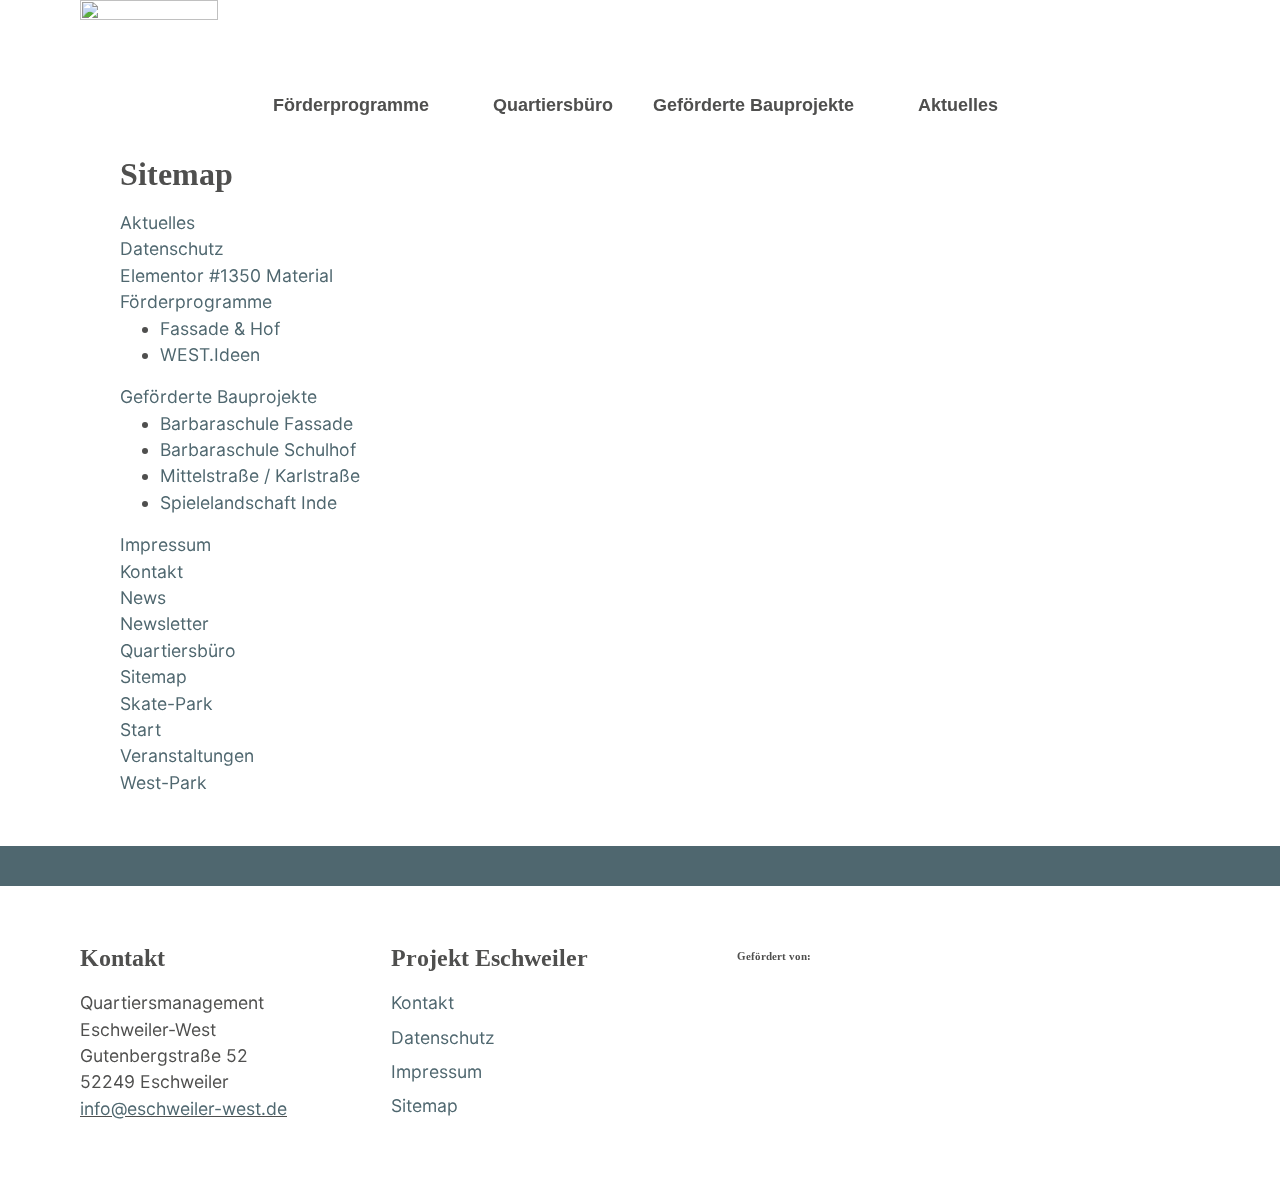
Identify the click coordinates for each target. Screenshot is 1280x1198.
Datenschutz (172, 248)
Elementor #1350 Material (226, 275)
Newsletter (164, 623)
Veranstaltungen (187, 755)
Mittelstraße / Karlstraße (260, 475)
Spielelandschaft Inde (248, 502)
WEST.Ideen (210, 354)
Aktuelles (958, 105)
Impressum (165, 544)
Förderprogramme (351, 105)
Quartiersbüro (553, 105)
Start (140, 729)
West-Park (163, 782)
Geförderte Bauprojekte (753, 105)
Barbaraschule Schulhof (258, 449)
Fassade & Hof (220, 328)
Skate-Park (166, 703)
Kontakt (151, 571)
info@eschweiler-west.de (183, 1108)
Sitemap (153, 676)
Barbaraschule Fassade (256, 423)
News (143, 597)
